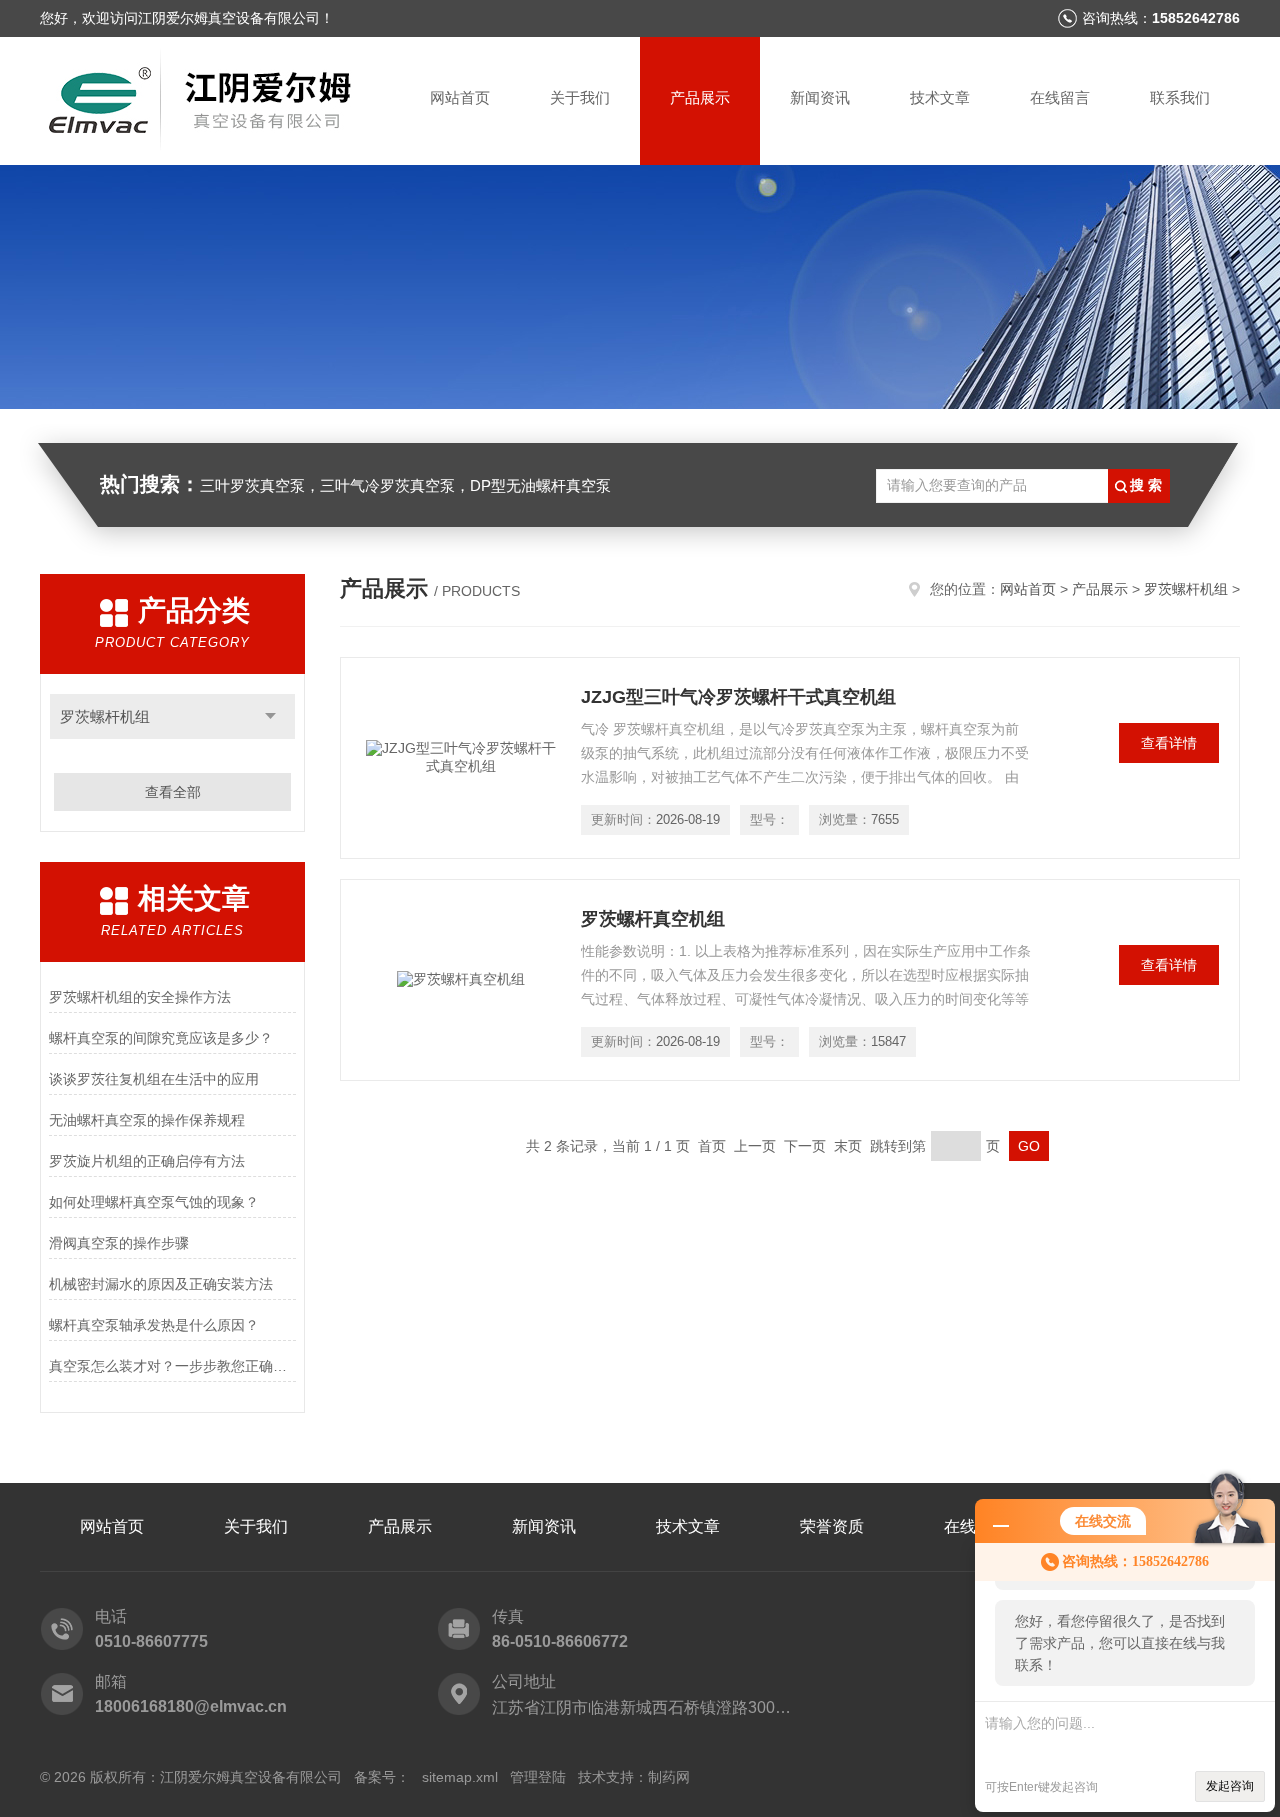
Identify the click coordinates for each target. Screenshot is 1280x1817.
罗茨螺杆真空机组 (653, 919)
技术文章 (940, 97)
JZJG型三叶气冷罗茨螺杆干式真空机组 (738, 697)
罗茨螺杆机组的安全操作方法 (140, 997)
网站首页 (460, 97)
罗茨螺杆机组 (105, 716)
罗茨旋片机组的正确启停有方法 (147, 1161)
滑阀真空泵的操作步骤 (119, 1243)
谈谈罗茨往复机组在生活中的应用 (154, 1079)
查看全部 (173, 792)
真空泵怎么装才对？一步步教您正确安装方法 (172, 1366)
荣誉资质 (832, 1526)
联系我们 (1180, 97)
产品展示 (700, 97)
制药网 (669, 1777)
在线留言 (1060, 97)
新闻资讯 (820, 97)
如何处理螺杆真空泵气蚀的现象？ (154, 1202)
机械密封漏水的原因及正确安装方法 (161, 1284)
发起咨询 (1230, 1786)
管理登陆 (538, 1777)
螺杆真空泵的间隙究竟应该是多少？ (161, 1038)
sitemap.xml (460, 1777)
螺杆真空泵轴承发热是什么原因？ (154, 1325)
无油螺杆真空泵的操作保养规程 (147, 1120)
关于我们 (580, 97)
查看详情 (1169, 743)
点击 (270, 716)
